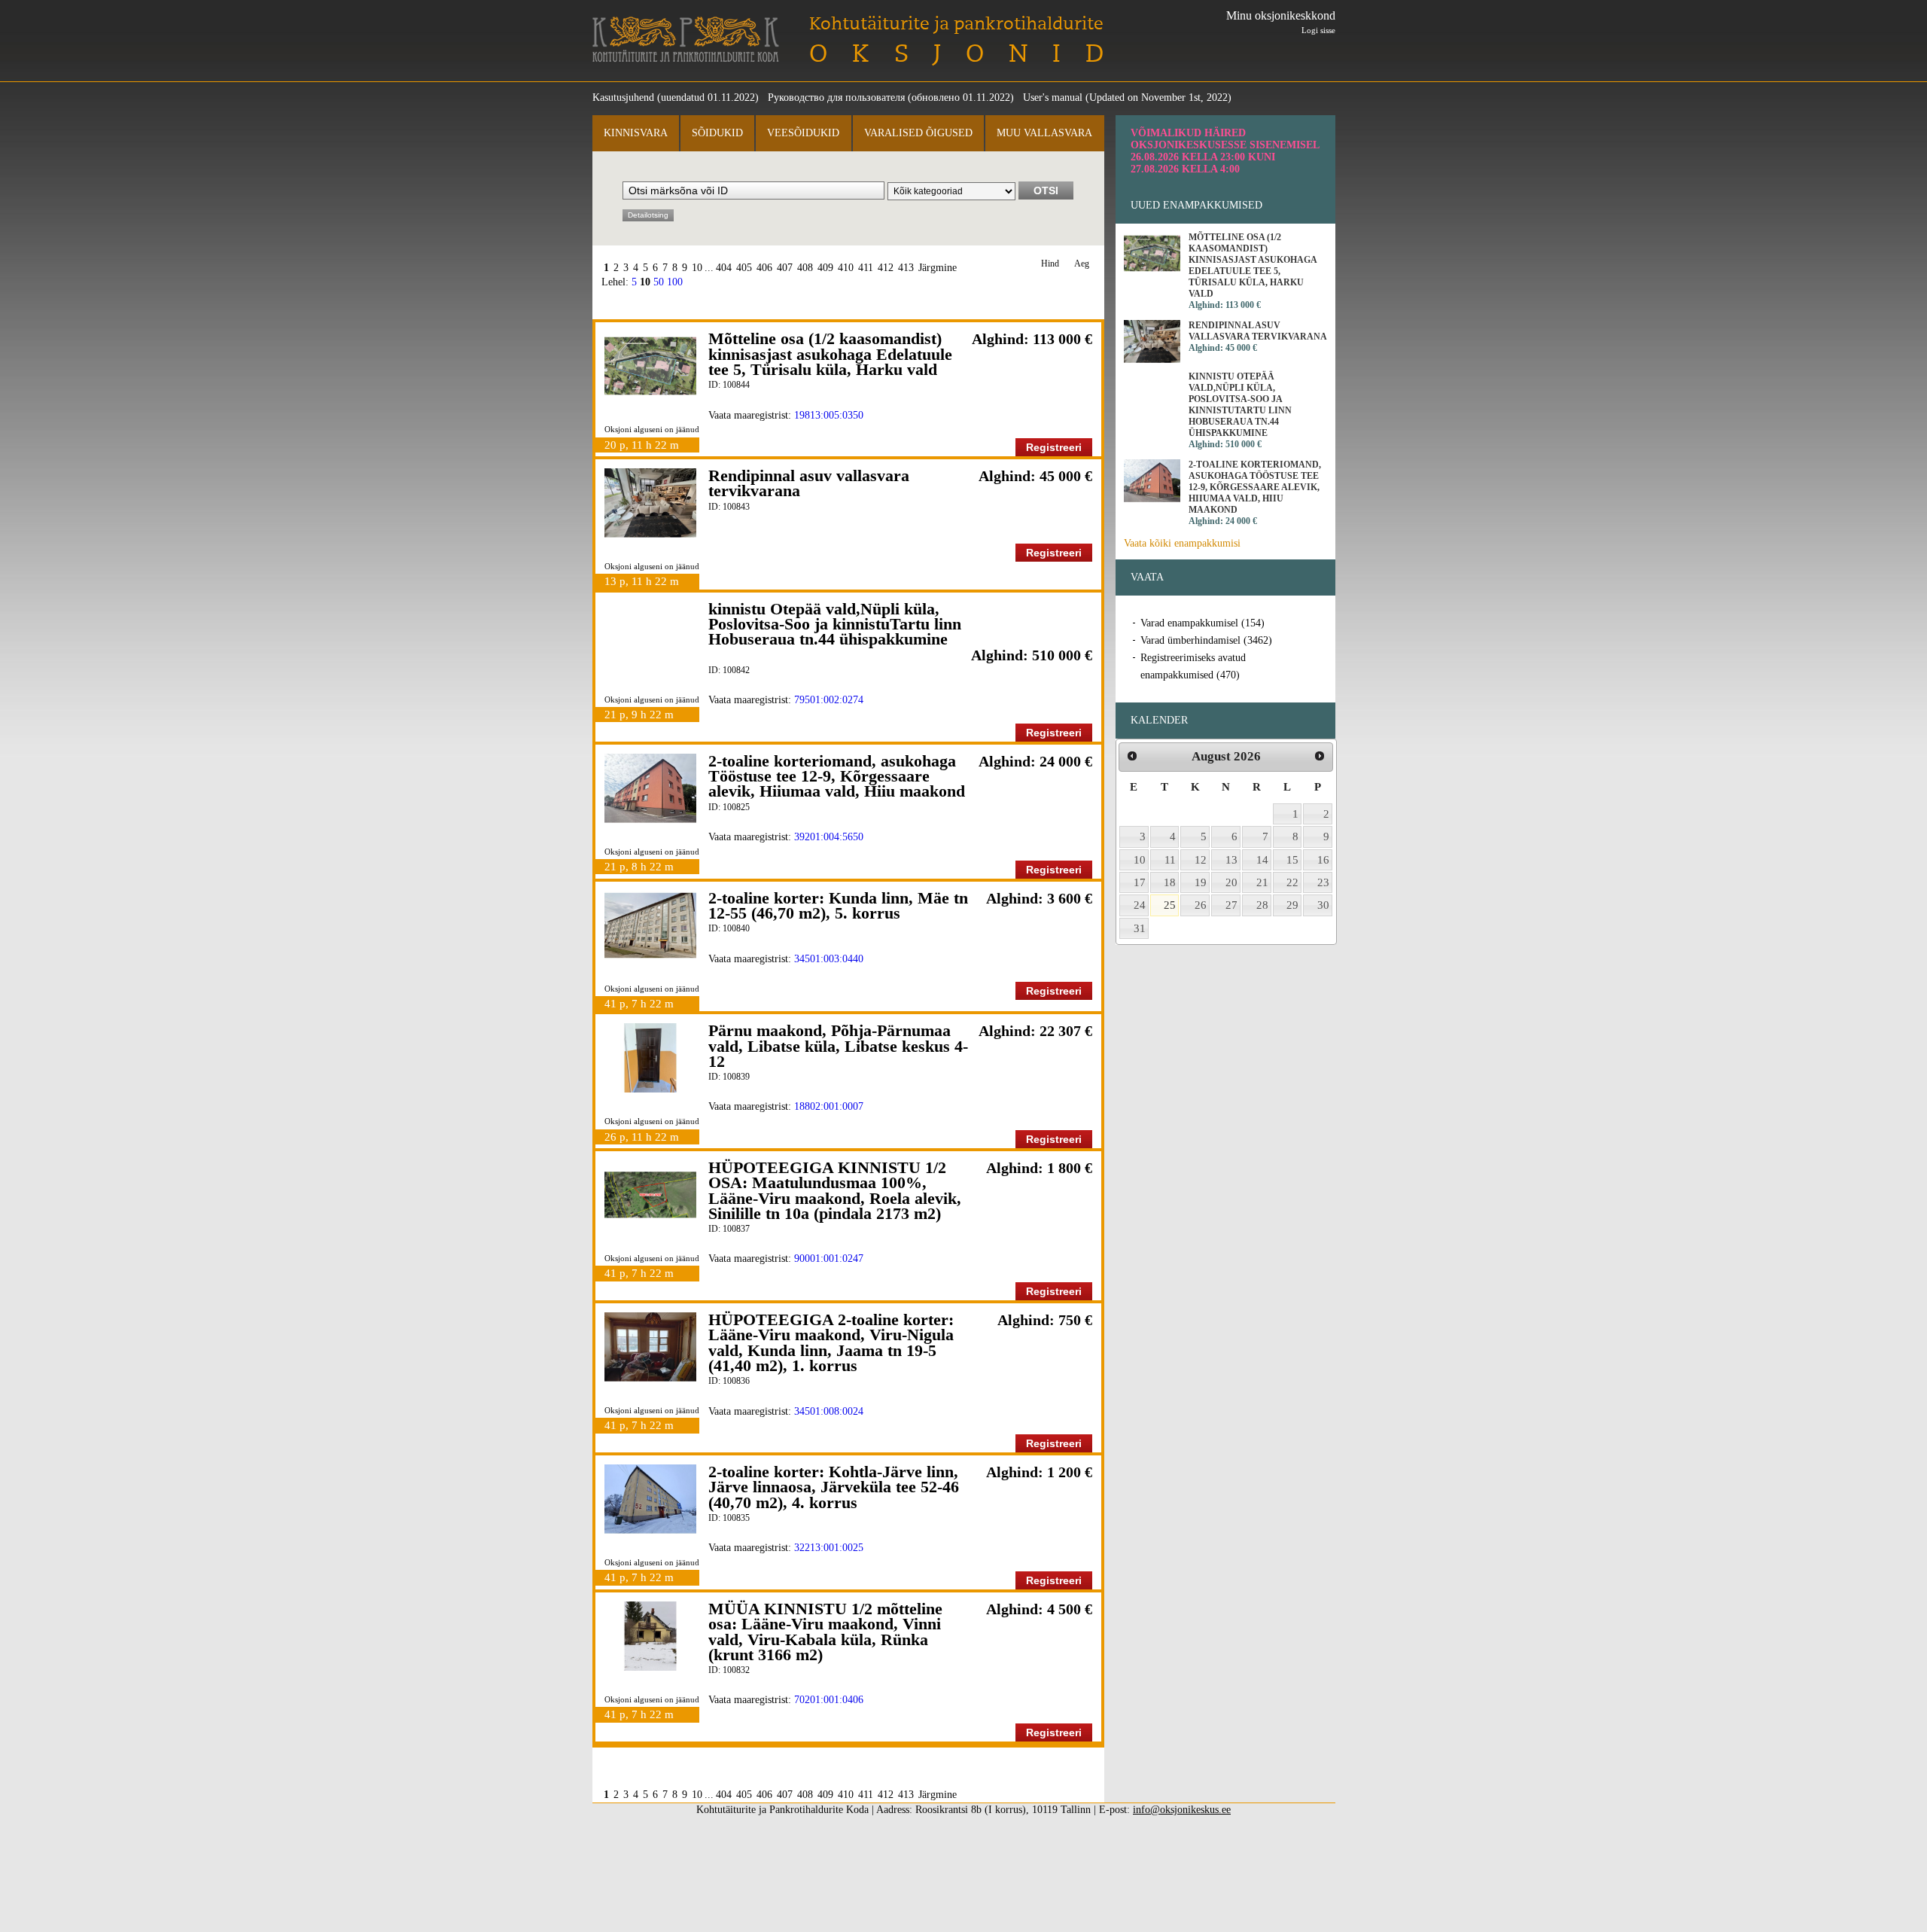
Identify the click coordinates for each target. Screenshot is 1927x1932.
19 (1201, 882)
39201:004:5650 (829, 837)
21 (1262, 882)
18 (1170, 882)
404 (724, 268)
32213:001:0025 (829, 1548)
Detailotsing (648, 215)
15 (1292, 860)
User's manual (1053, 98)
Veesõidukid (803, 133)
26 (1201, 905)
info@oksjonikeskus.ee (1182, 1810)
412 (886, 268)
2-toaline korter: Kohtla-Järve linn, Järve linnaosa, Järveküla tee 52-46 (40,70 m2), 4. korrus (834, 1487)
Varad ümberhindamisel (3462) (1206, 640)
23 (1323, 882)
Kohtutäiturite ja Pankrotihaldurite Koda (686, 40)
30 (1323, 905)
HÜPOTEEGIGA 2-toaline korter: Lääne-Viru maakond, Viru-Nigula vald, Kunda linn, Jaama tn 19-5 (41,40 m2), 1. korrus (831, 1342)
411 (866, 268)
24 (1140, 905)
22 (1292, 882)
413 (906, 268)
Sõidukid (717, 133)
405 (744, 268)
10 (697, 268)
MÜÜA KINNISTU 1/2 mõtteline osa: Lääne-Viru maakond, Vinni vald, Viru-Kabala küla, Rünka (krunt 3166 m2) (825, 1632)
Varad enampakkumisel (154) (1202, 623)
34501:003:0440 (829, 959)
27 (1231, 905)
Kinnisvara (636, 133)
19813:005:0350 (829, 415)
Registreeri (1054, 447)
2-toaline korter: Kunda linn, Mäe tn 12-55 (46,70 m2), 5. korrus (838, 905)
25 (1170, 905)
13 (1231, 860)
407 (785, 268)
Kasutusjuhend (623, 98)
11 (1170, 860)
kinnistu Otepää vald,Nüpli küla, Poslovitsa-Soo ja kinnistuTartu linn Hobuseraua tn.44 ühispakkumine (835, 624)
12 (1201, 860)
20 (1231, 882)
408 (805, 268)
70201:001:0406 (829, 1700)
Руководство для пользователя (836, 98)
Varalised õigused (918, 133)
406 (764, 268)
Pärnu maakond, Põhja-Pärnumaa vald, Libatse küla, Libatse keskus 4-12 (838, 1046)
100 (675, 282)
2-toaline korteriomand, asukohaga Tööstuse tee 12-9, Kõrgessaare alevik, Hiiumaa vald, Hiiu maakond (837, 776)
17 (1140, 882)
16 (1323, 860)
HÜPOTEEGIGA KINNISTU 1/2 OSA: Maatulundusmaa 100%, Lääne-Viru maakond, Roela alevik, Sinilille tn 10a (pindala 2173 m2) (835, 1190)
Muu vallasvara (1044, 133)
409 (825, 268)
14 (1262, 860)
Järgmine (938, 268)
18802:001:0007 (829, 1106)
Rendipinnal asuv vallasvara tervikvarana (809, 483)
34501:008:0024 (829, 1411)
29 (1292, 905)
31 (1140, 928)
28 (1262, 905)
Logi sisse (1318, 30)
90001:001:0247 (829, 1259)
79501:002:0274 (829, 700)
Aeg (1082, 264)
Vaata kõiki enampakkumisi (1182, 543)
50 (659, 282)
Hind (1050, 264)
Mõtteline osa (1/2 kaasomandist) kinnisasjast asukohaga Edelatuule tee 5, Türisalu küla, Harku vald (830, 354)
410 (846, 268)
